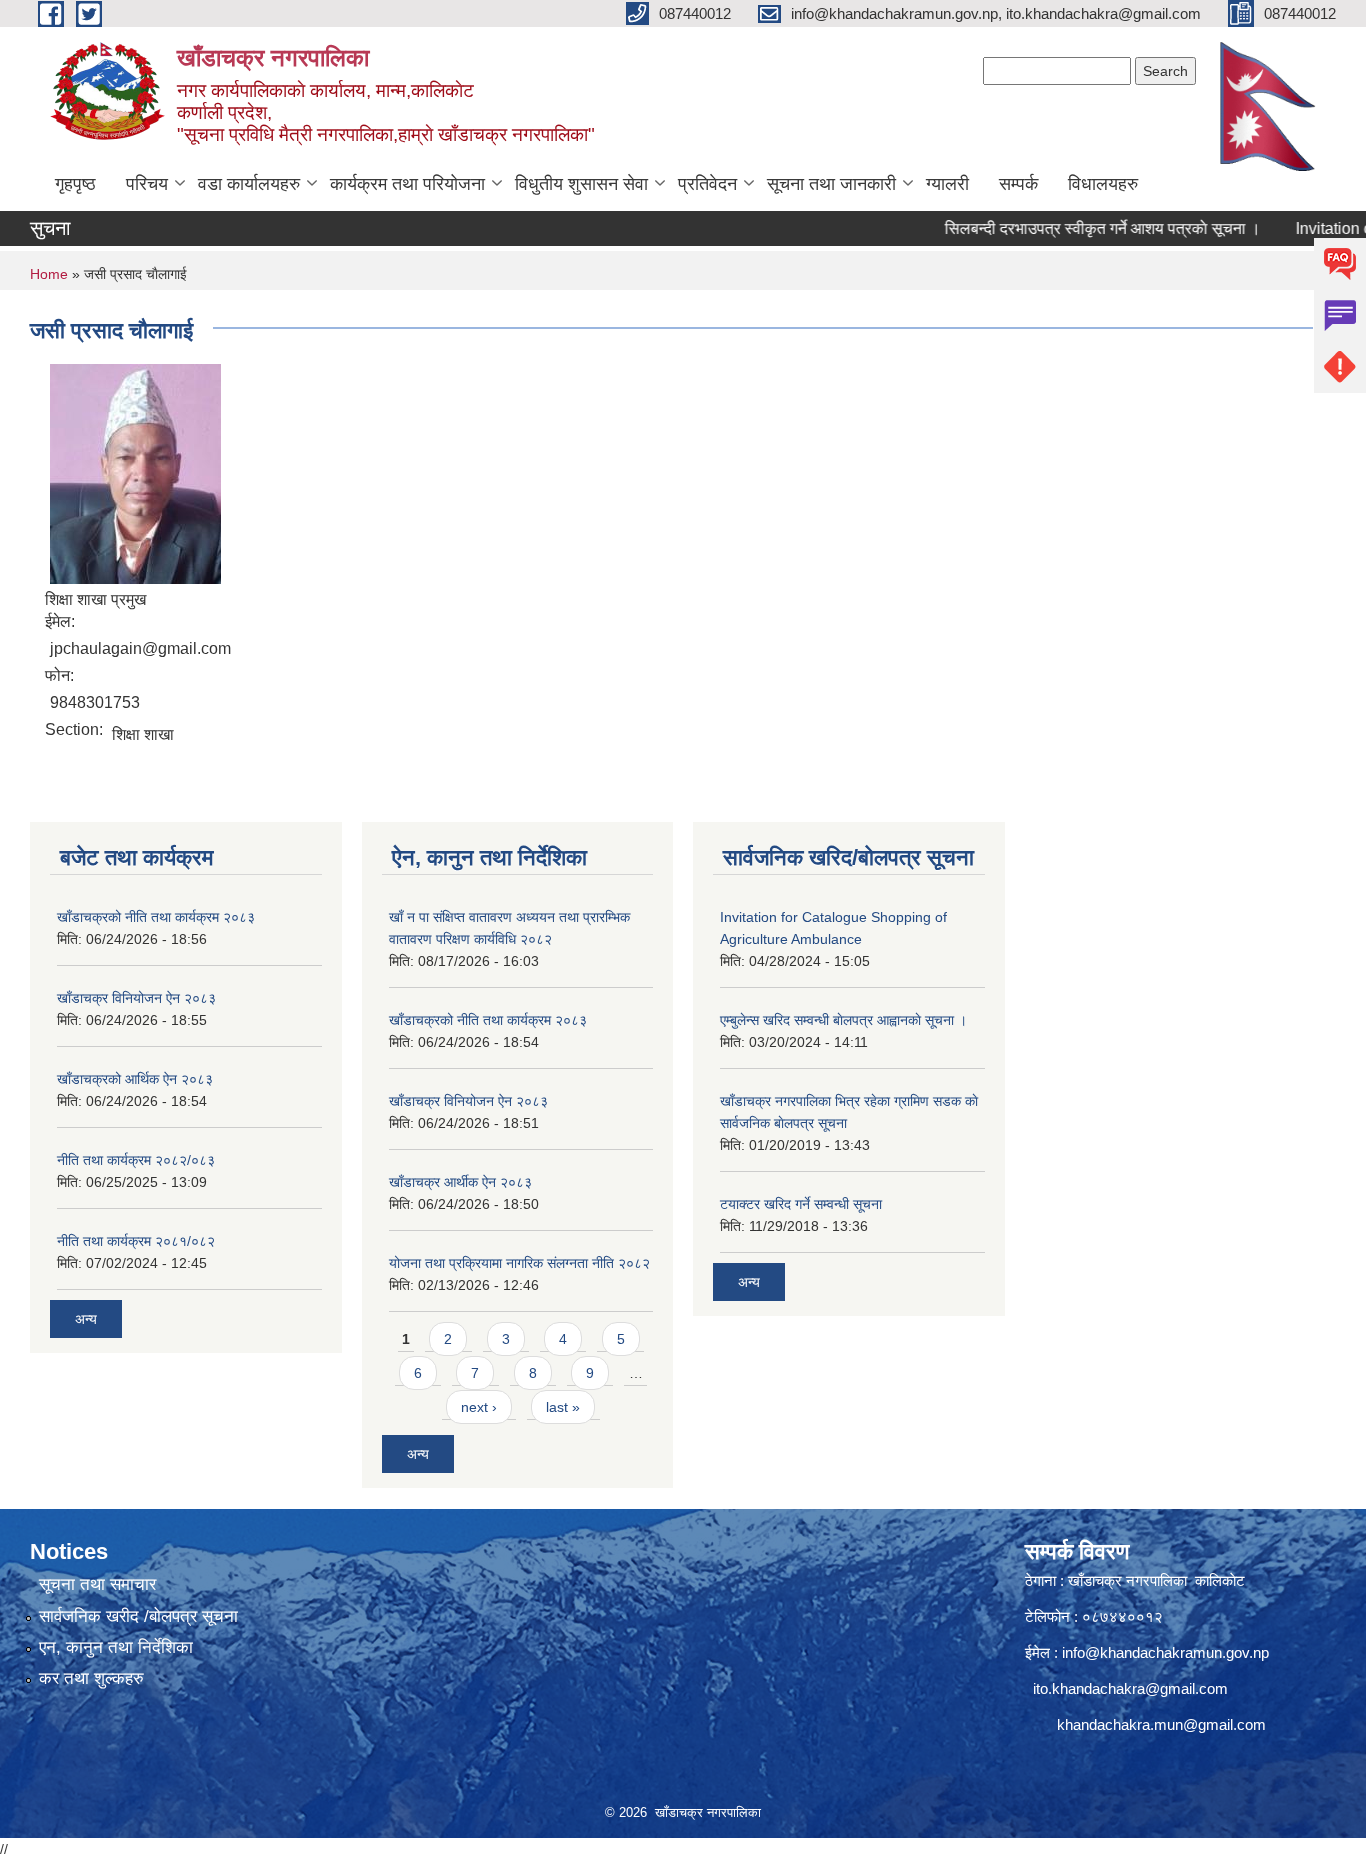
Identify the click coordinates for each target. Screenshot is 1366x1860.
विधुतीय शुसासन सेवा (581, 184)
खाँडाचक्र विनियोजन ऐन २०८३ (136, 998)
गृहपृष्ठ (75, 184)
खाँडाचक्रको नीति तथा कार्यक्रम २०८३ (156, 917)
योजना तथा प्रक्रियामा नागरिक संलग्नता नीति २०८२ (519, 1263)
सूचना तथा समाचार (97, 1584)
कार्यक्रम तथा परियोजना (407, 184)
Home (49, 274)
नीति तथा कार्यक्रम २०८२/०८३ (136, 1160)
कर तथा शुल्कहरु (91, 1678)
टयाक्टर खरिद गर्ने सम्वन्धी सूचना (801, 1204)
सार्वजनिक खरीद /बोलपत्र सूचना (138, 1616)
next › (479, 1407)
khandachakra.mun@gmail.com (1161, 1724)
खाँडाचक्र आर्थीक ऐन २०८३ (460, 1182)
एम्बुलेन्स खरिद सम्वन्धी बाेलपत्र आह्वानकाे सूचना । (843, 1020)
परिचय (147, 184)
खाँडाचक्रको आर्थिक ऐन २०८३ (135, 1079)
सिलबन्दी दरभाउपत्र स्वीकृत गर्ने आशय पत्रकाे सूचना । (1072, 228)
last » (563, 1407)
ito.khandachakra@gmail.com (1130, 1688)
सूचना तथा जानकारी (831, 184)
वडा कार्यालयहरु (249, 184)
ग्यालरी (947, 184)
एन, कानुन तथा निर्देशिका (116, 1647)
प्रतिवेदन (707, 184)
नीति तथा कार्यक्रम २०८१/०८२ (136, 1241)
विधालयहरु (1103, 184)
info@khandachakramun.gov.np (1165, 1652)
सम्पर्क (1018, 184)
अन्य (86, 1319)
